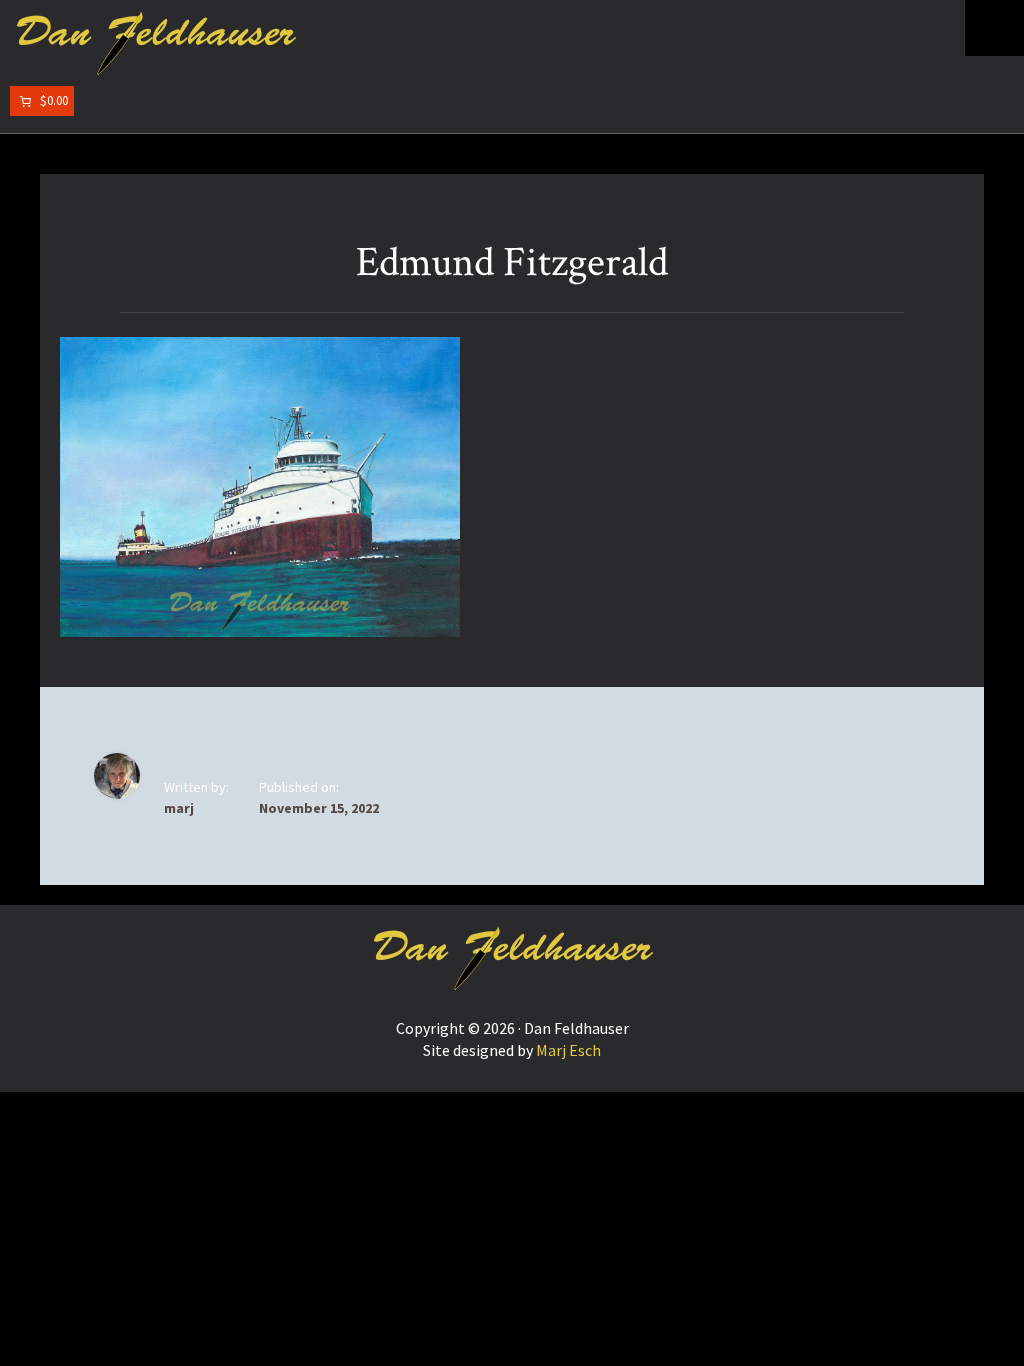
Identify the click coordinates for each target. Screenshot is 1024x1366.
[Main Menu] (994, 28)
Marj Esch (568, 1050)
